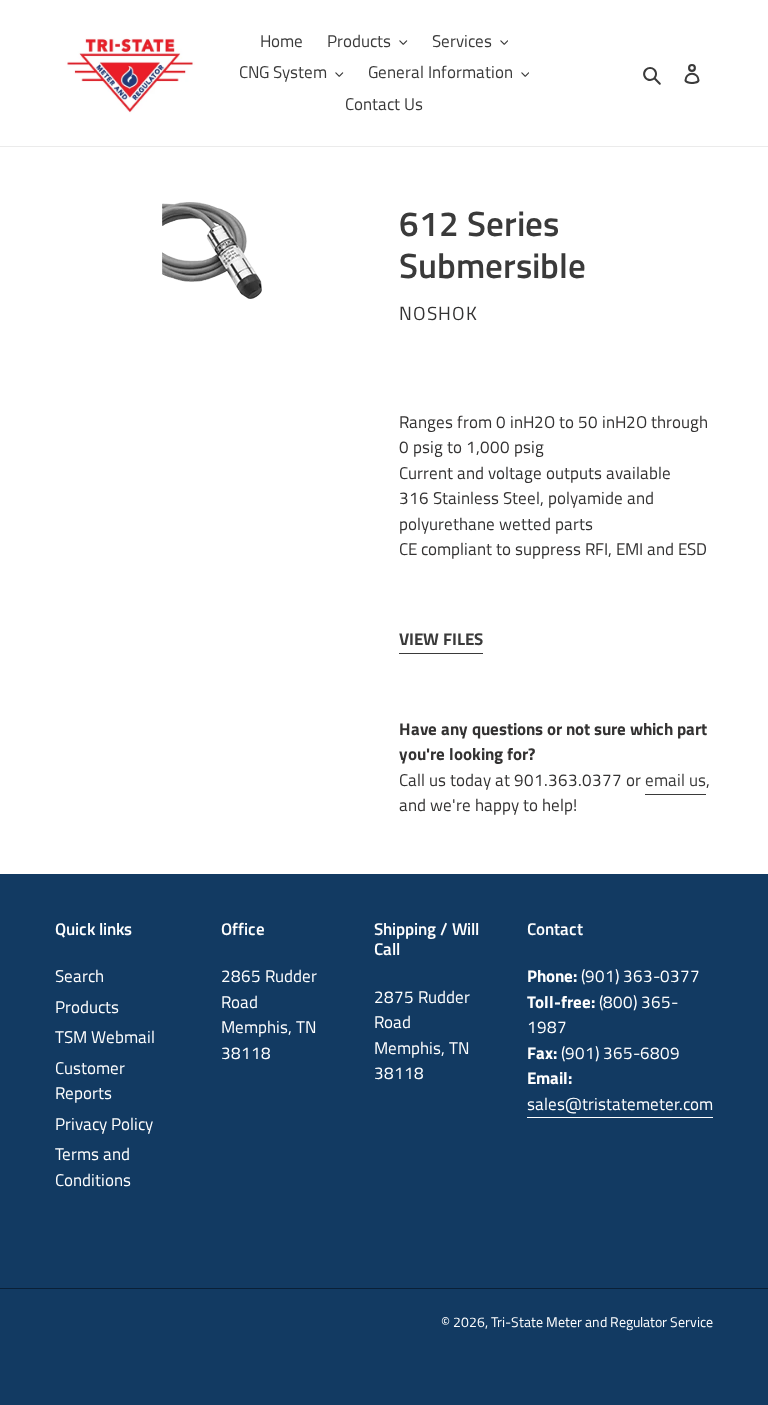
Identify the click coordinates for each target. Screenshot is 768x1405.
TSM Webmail (105, 1037)
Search (79, 976)
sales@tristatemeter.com (620, 1104)
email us (675, 780)
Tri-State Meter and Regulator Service (602, 1321)
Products (87, 1007)
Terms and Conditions (93, 1167)
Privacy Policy (104, 1124)
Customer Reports (90, 1081)
